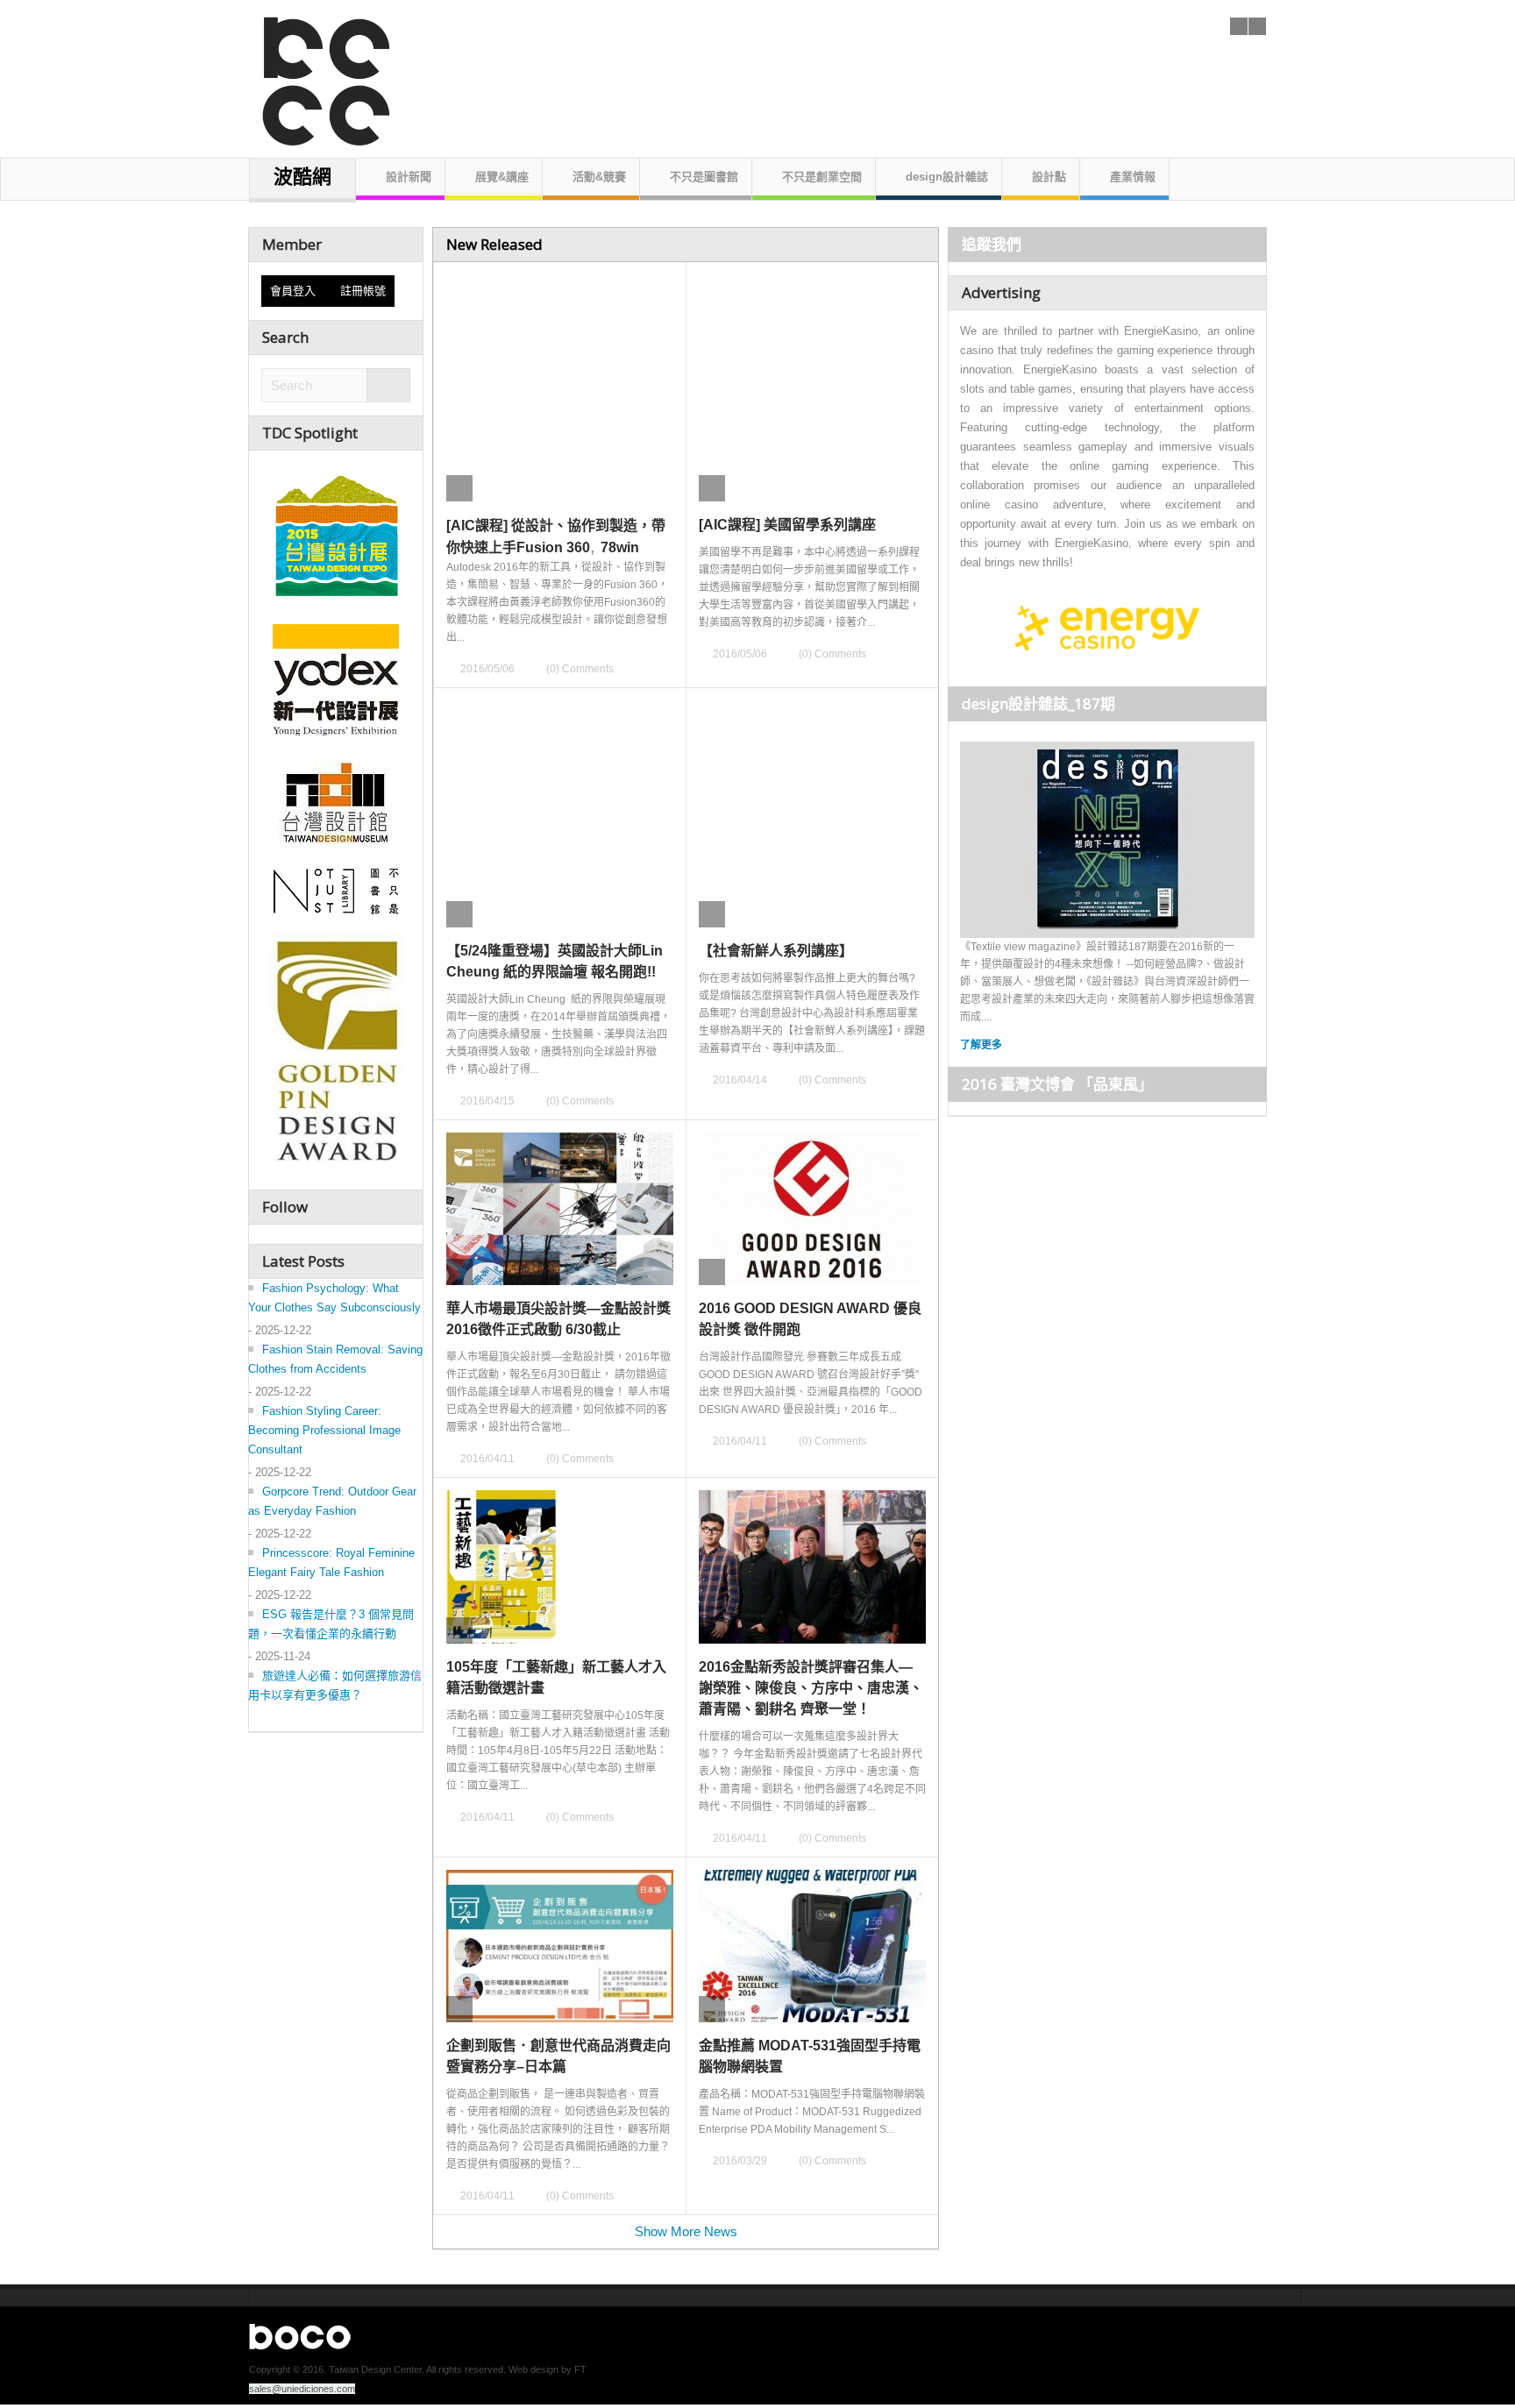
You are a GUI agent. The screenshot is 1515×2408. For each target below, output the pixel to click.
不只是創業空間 (822, 177)
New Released (494, 244)
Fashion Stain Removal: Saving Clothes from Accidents (335, 1359)
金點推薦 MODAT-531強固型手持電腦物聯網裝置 (810, 2056)
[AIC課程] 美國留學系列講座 (787, 525)
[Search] (388, 386)
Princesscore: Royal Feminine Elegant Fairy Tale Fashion (331, 1563)
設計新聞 (409, 177)
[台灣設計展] (336, 531)
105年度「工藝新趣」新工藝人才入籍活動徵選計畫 (556, 1677)
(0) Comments (580, 669)
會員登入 (296, 291)
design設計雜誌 (947, 177)
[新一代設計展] (336, 678)
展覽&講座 (502, 177)
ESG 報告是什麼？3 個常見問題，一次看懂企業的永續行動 (331, 1624)
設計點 (1049, 177)
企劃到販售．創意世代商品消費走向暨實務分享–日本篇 (558, 2056)
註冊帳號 (363, 291)
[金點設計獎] (336, 1054)
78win (620, 547)
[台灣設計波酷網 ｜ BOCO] (317, 74)
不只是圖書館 (704, 177)
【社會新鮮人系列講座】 (776, 951)
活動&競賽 (599, 177)
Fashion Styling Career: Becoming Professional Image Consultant (324, 1430)
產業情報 (1133, 177)
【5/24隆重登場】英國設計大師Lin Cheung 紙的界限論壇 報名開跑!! (555, 961)
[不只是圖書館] (336, 891)
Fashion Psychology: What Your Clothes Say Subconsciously (334, 1298)
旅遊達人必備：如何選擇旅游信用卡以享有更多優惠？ (335, 1685)
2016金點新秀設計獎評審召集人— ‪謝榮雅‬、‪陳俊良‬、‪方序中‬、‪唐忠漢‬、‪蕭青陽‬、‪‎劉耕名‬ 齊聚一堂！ (811, 1688)
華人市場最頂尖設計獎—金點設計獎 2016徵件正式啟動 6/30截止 (558, 1319)
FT (580, 2369)
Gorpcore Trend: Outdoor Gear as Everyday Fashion (332, 1501)
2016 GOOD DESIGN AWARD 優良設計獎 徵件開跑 (810, 1319)
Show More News (686, 2231)
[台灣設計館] (336, 802)
